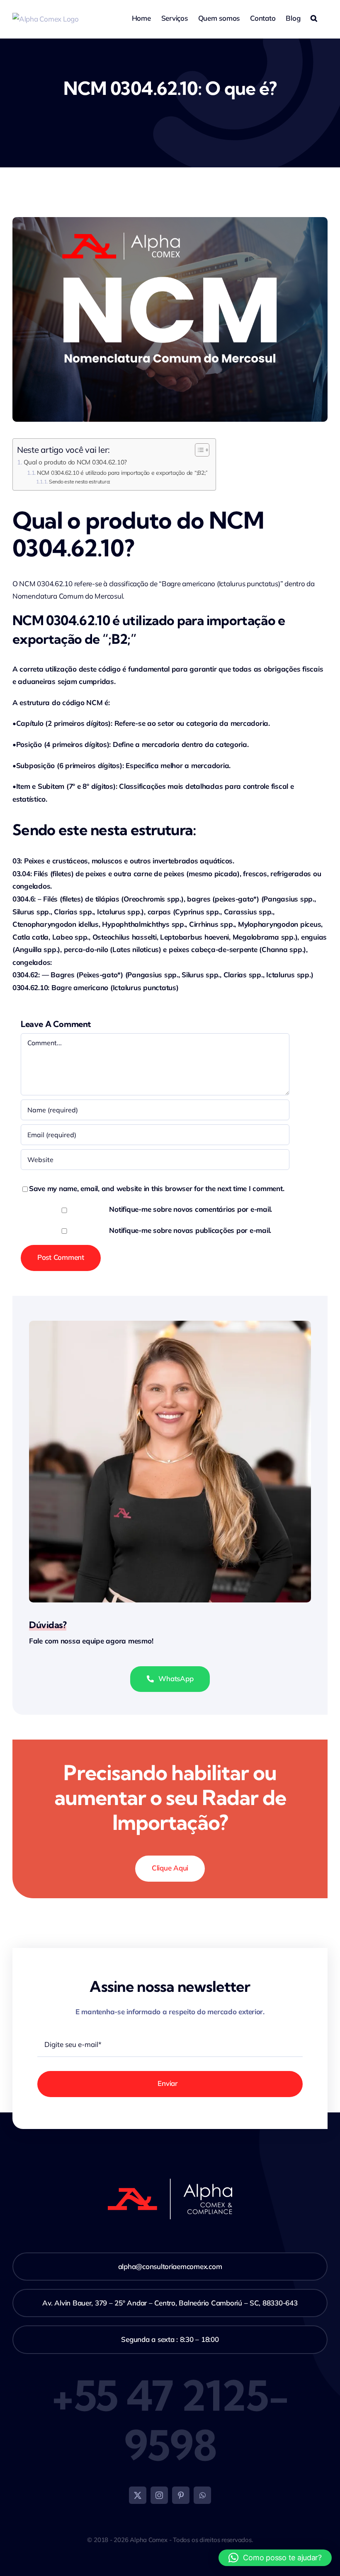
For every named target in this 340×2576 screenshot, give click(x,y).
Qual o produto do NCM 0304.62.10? (75, 462)
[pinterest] (181, 2495)
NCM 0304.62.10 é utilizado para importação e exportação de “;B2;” (122, 472)
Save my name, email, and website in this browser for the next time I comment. (157, 1188)
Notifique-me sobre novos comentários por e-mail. (191, 1209)
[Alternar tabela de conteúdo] (198, 450)
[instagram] (159, 2495)
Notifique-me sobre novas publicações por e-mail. (190, 1230)
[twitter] (138, 2495)
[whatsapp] (202, 2495)
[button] (314, 17)
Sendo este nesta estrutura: (80, 482)
